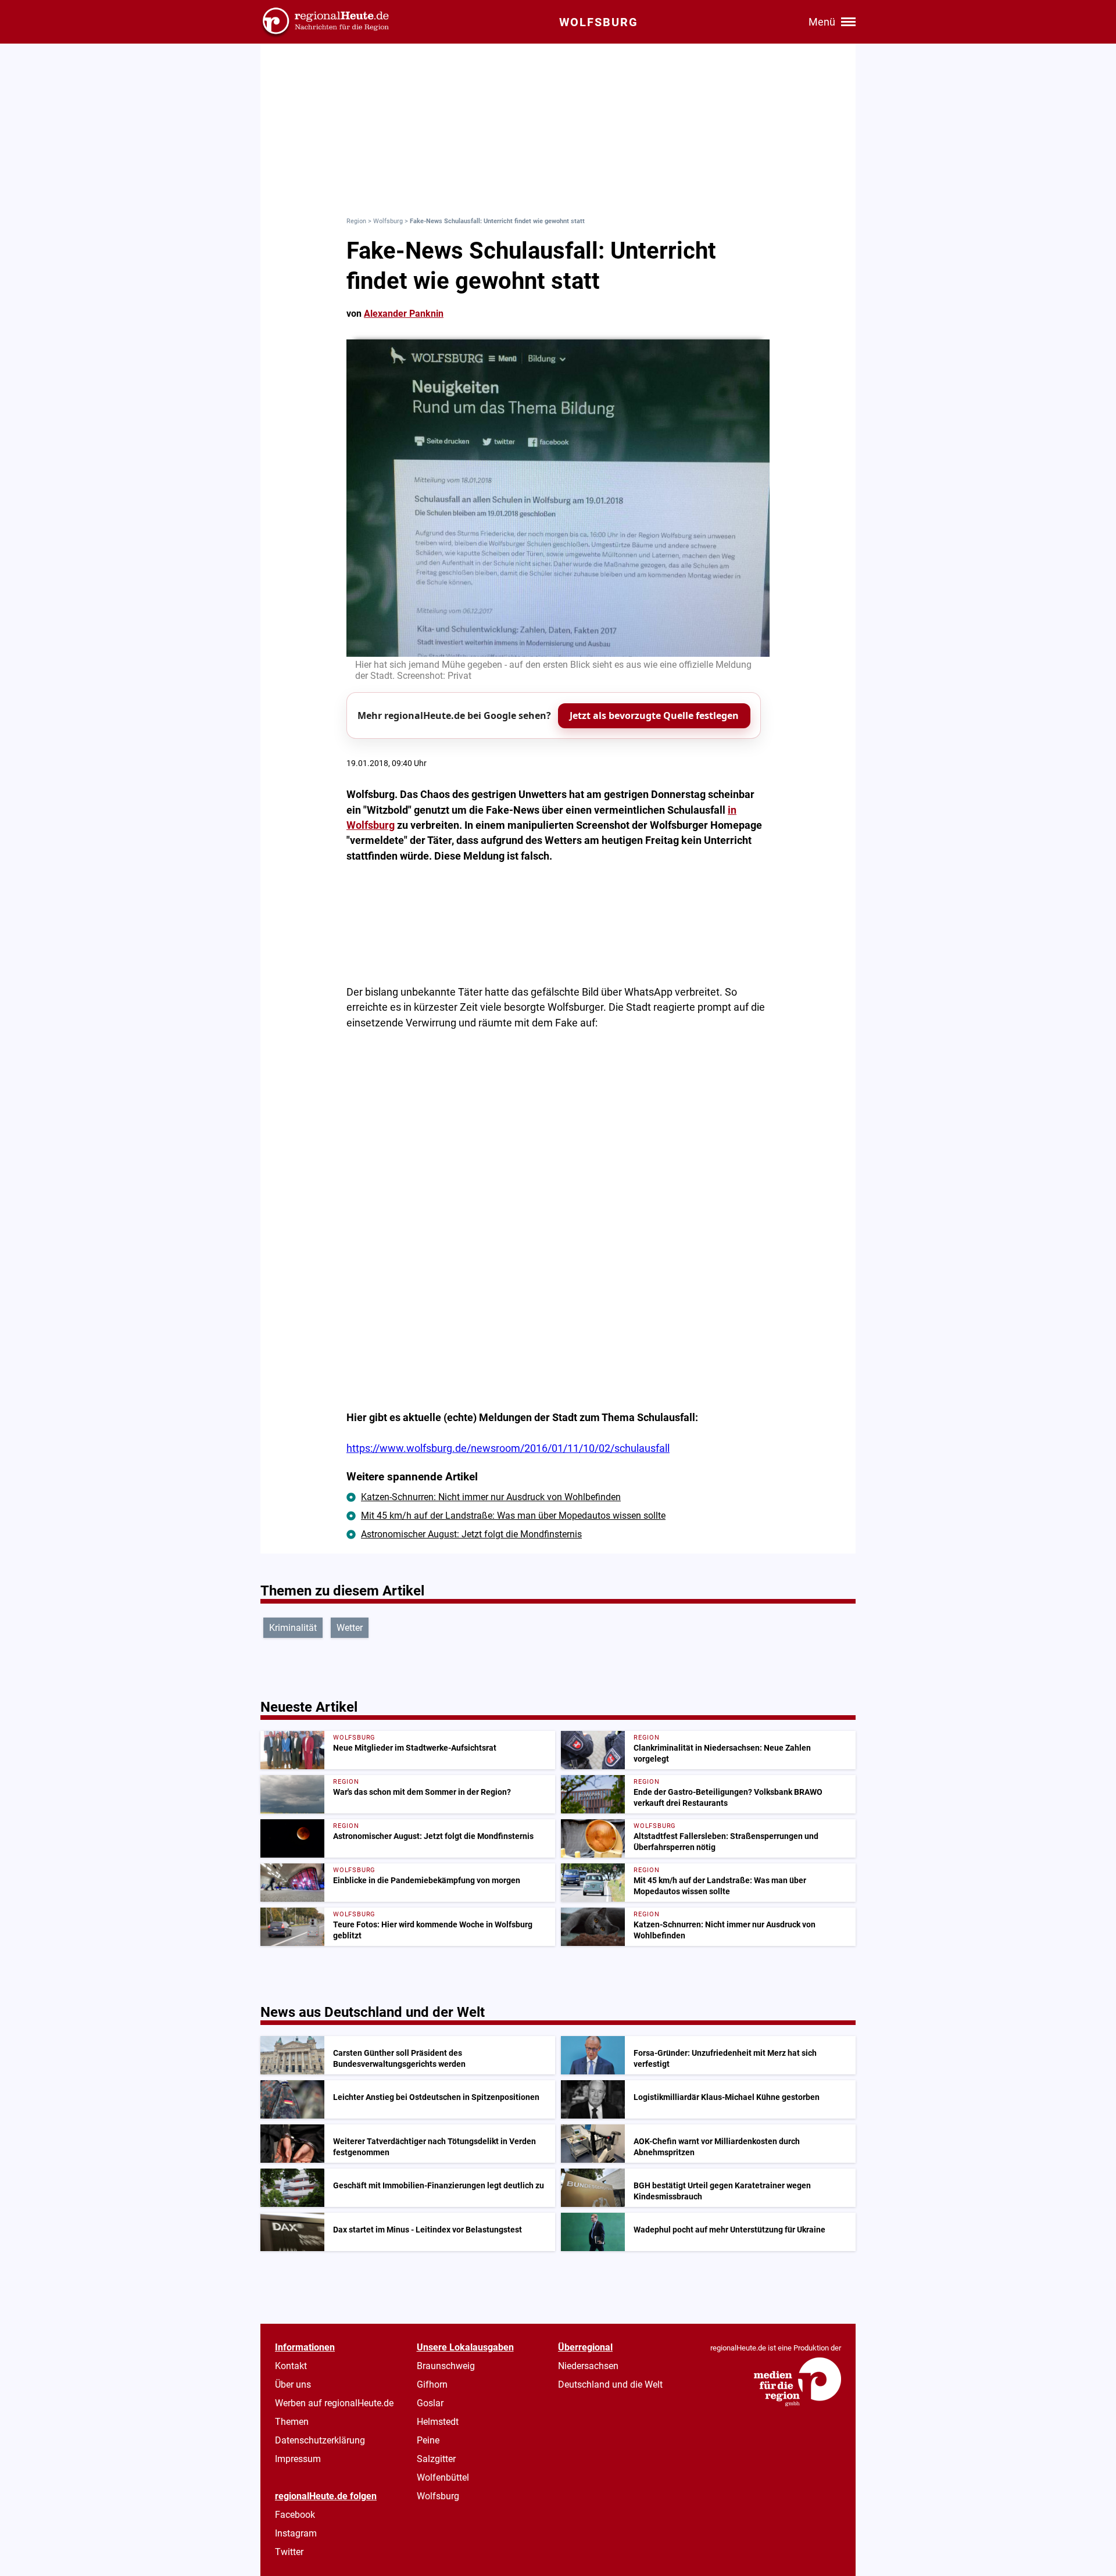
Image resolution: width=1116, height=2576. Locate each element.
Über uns (293, 2384)
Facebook (295, 2515)
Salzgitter (436, 2459)
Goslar (430, 2403)
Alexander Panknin (404, 314)
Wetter (350, 1628)
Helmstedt (438, 2422)
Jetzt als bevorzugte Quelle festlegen (654, 715)
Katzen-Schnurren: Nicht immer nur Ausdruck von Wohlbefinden (491, 1497)
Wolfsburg (388, 221)
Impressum (298, 2459)
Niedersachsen (588, 2366)
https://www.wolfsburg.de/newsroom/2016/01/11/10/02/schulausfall (508, 1448)
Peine (428, 2440)
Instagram (296, 2533)
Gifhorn (432, 2384)
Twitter (289, 2552)
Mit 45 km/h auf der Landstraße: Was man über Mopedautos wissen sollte (513, 1516)
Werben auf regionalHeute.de (334, 2403)
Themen (292, 2422)
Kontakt (291, 2366)
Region (356, 221)
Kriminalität (293, 1628)
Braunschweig (446, 2366)
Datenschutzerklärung (320, 2440)
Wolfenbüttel (443, 2477)
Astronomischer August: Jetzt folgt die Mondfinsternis (471, 1534)
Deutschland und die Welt (610, 2384)
